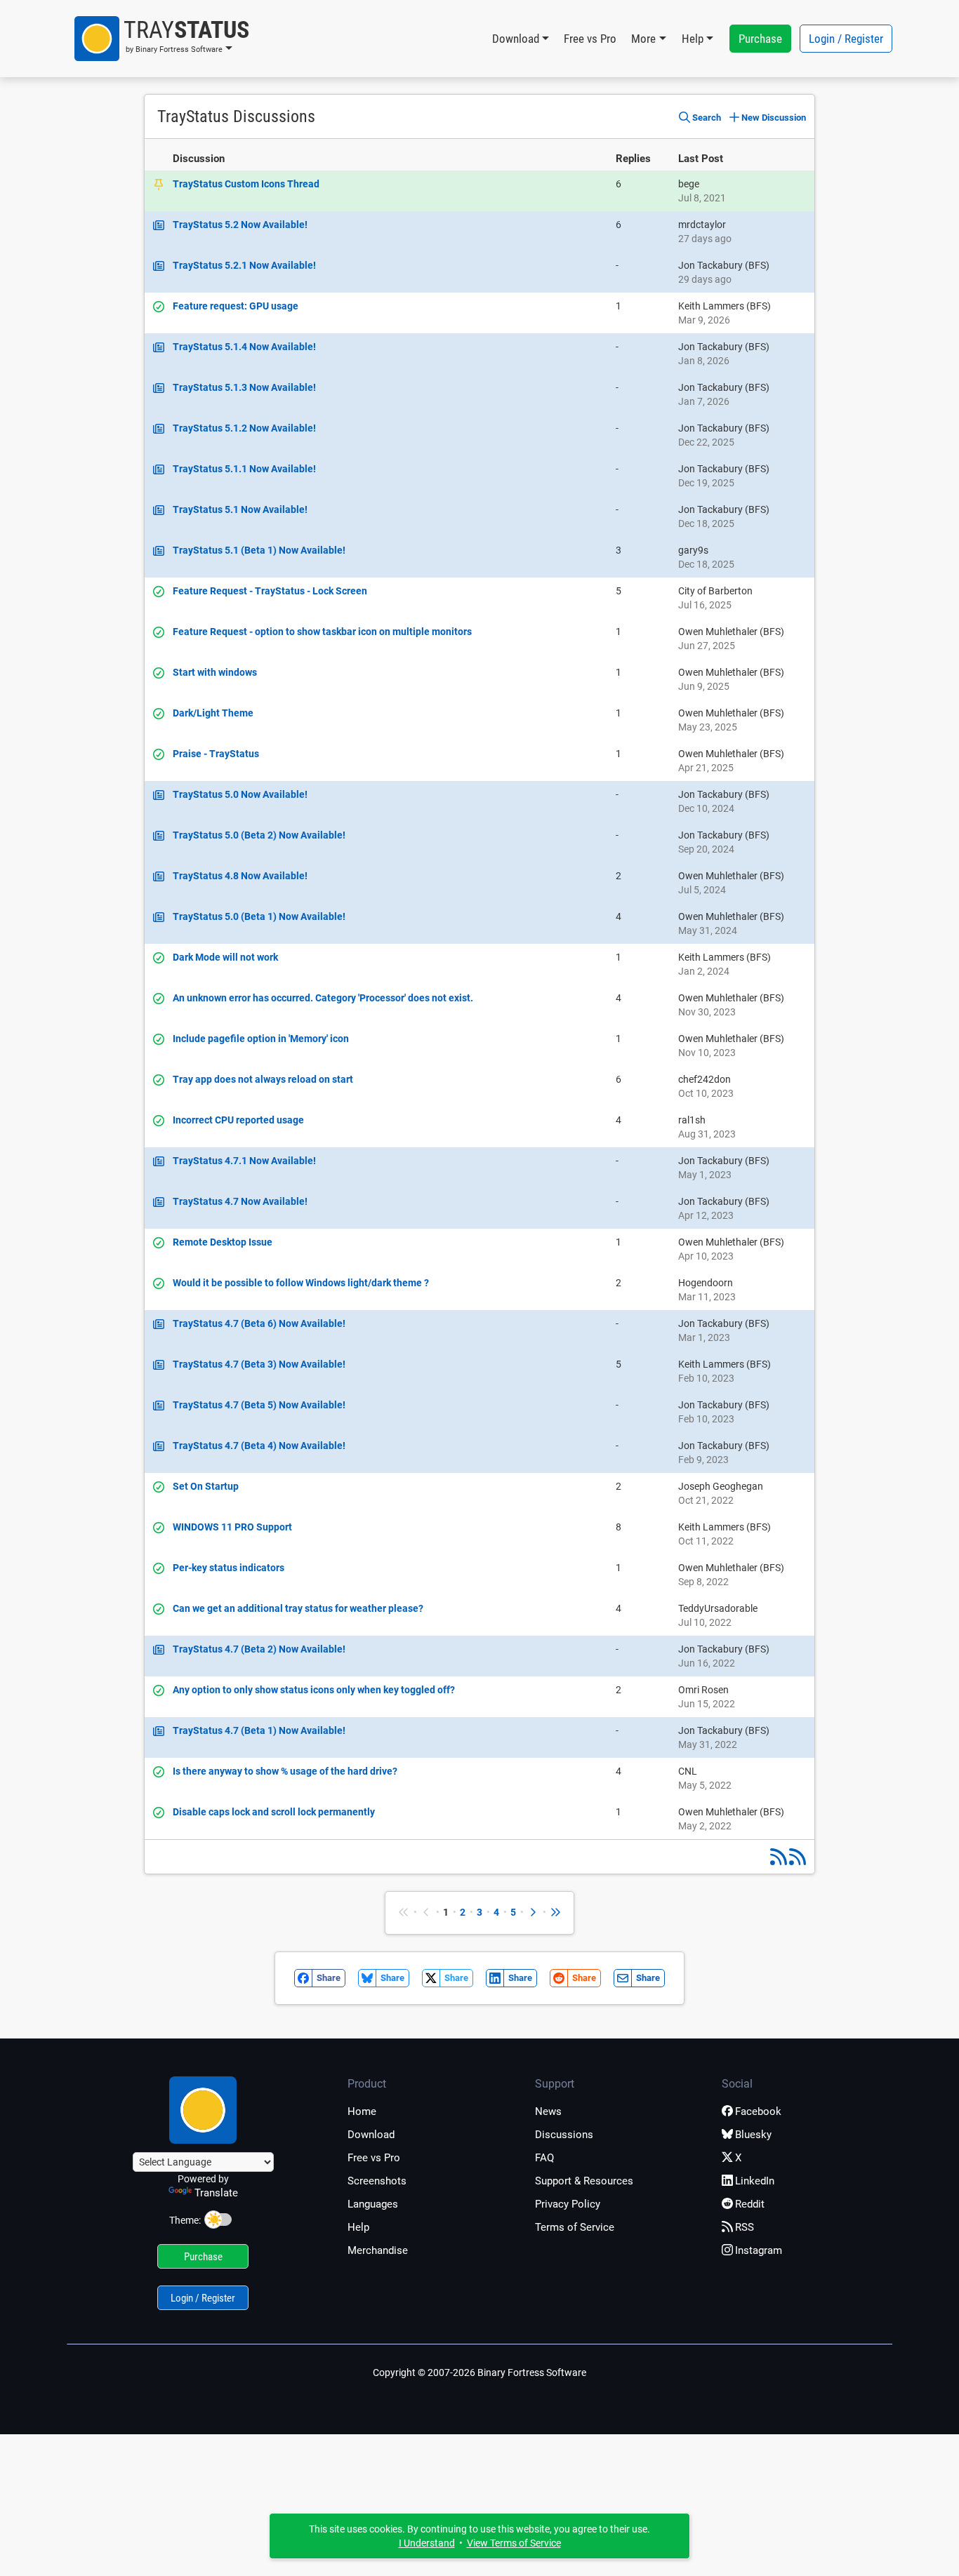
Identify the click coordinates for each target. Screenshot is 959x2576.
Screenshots (377, 2181)
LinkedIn (755, 2181)
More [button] (643, 39)
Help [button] (693, 39)
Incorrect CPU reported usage (238, 1120)
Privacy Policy (568, 2204)
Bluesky (753, 2135)
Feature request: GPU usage (236, 306)
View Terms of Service (514, 2543)
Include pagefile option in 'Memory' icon (261, 1039)
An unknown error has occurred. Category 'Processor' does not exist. (323, 998)
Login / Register (846, 39)
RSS (745, 2227)
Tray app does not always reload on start (263, 1079)
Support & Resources (584, 2181)
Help (358, 2227)
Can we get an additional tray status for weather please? (298, 1608)
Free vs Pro (590, 39)
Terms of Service (575, 2227)
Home (362, 2111)
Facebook (758, 2111)
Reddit (750, 2204)
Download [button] (516, 39)
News (548, 2111)
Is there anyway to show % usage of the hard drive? (285, 1771)
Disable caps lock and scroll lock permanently (274, 1812)
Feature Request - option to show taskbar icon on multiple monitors (322, 632)
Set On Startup (206, 1486)
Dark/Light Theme (213, 713)
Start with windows (215, 672)
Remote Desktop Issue (223, 1242)
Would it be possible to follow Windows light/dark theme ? (301, 1283)
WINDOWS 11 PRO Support (232, 1527)
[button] (162, 39)
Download (371, 2135)
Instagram (759, 2250)
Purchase (760, 39)
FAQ (544, 2158)
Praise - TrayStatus (216, 754)
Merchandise (378, 2250)
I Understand (427, 2543)
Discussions (564, 2135)
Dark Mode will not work (225, 957)
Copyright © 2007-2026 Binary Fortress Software (479, 2373)
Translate (216, 2193)
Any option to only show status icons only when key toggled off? (314, 1690)
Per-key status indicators (229, 1568)
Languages (373, 2204)
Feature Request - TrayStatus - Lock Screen (270, 591)
